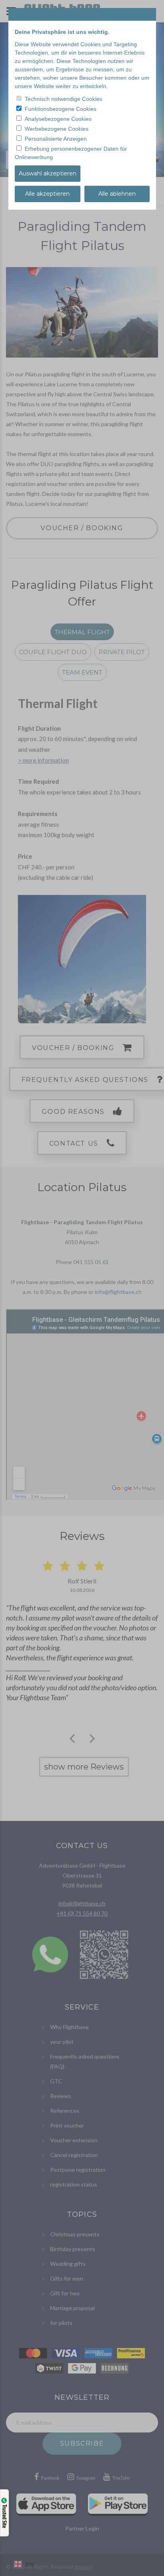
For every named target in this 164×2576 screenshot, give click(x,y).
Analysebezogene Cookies (58, 119)
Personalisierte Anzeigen (56, 139)
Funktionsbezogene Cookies (61, 109)
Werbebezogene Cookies (57, 129)
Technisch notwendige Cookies (63, 99)
